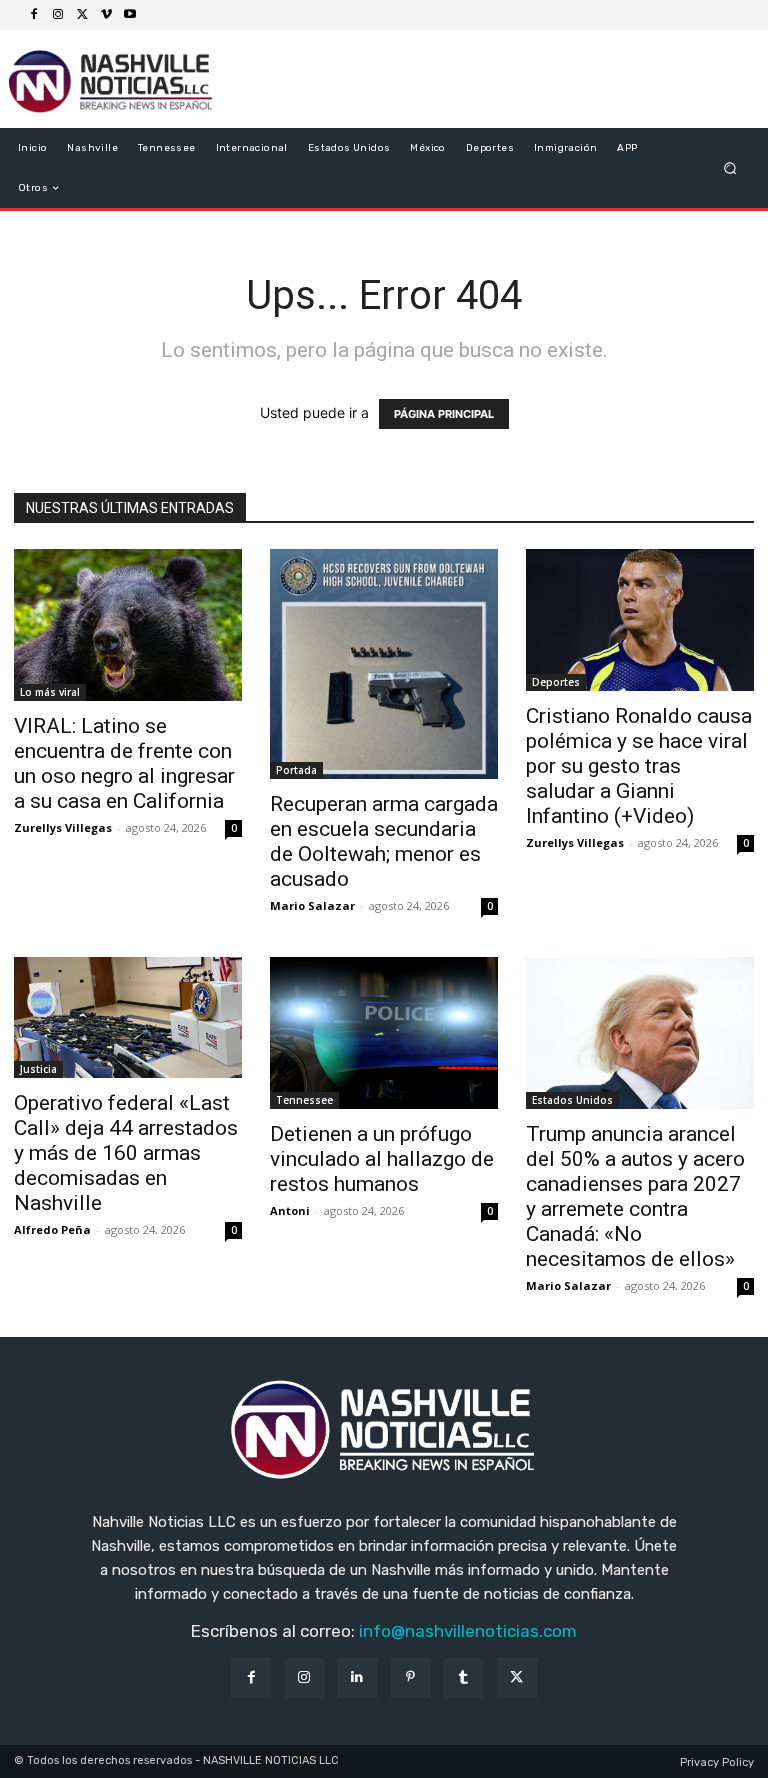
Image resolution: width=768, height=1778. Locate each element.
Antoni (290, 1210)
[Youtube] (130, 15)
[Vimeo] (106, 15)
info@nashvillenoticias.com (468, 1631)
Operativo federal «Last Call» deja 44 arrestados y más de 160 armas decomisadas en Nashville (126, 1153)
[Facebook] (34, 15)
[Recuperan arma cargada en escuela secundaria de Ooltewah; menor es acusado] (384, 664)
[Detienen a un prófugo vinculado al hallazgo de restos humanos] (384, 1033)
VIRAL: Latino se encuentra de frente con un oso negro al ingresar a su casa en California (124, 763)
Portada (296, 770)
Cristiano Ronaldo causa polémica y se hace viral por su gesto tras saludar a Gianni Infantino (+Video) (639, 766)
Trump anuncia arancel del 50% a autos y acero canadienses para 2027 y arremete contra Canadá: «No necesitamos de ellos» (635, 1196)
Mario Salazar (312, 905)
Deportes (556, 682)
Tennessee (304, 1100)
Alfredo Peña (52, 1229)
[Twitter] (82, 15)
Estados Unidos (572, 1100)
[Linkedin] (357, 1677)
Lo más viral (50, 692)
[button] (730, 168)
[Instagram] (58, 15)
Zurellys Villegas (63, 827)
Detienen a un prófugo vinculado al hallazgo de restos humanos (382, 1159)
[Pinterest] (410, 1677)
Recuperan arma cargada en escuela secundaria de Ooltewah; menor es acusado (384, 841)
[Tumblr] (463, 1677)
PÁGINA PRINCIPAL (444, 414)
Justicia (38, 1069)
